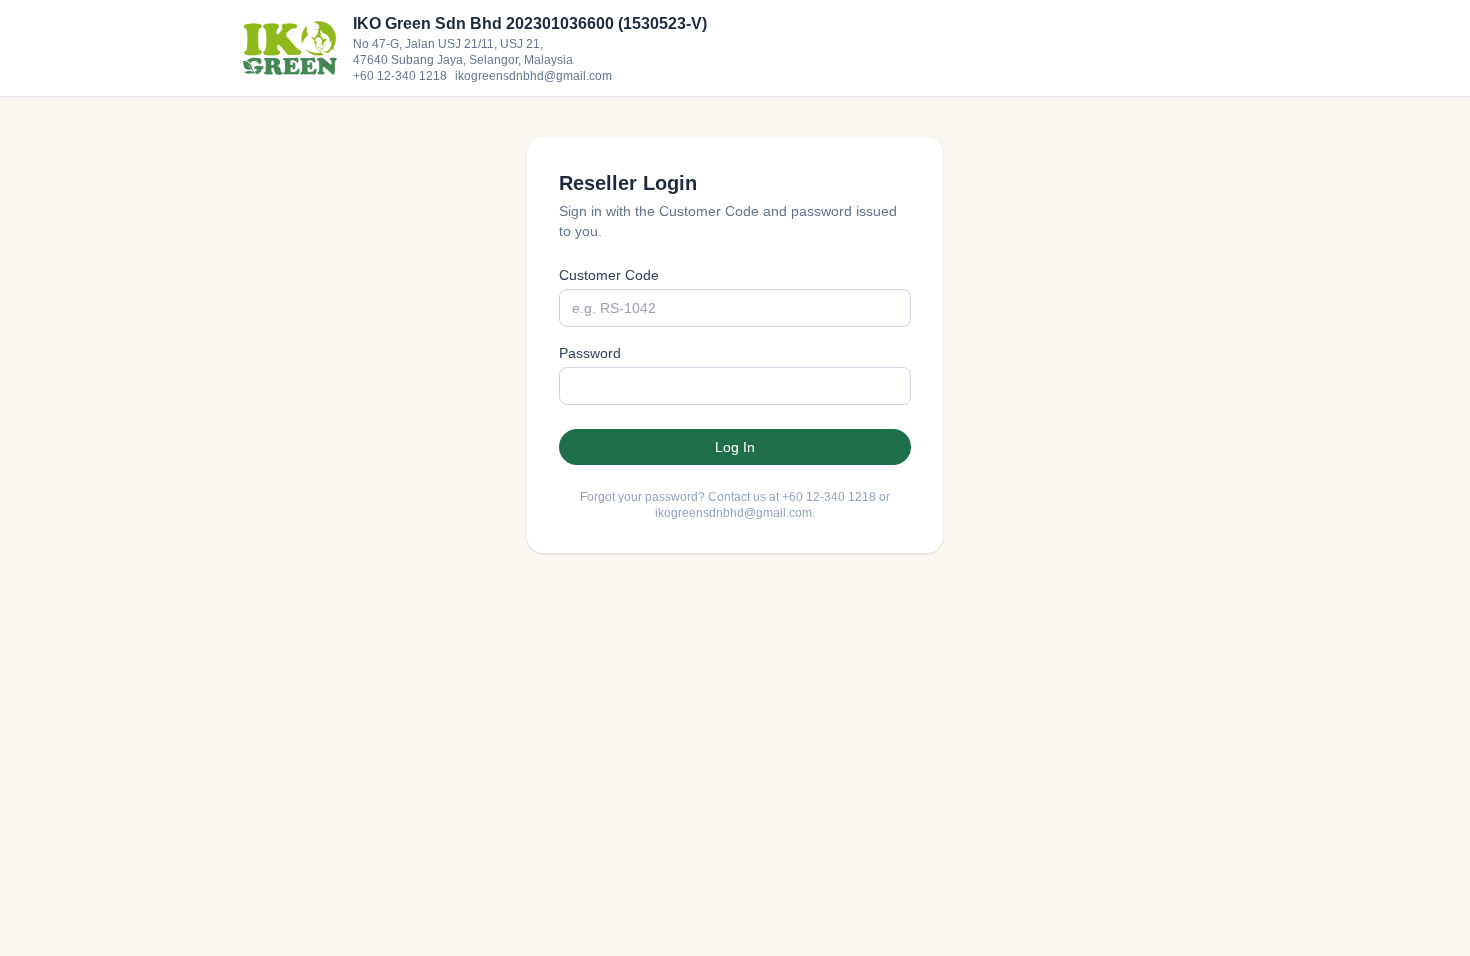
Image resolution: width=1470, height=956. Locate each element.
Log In (735, 447)
